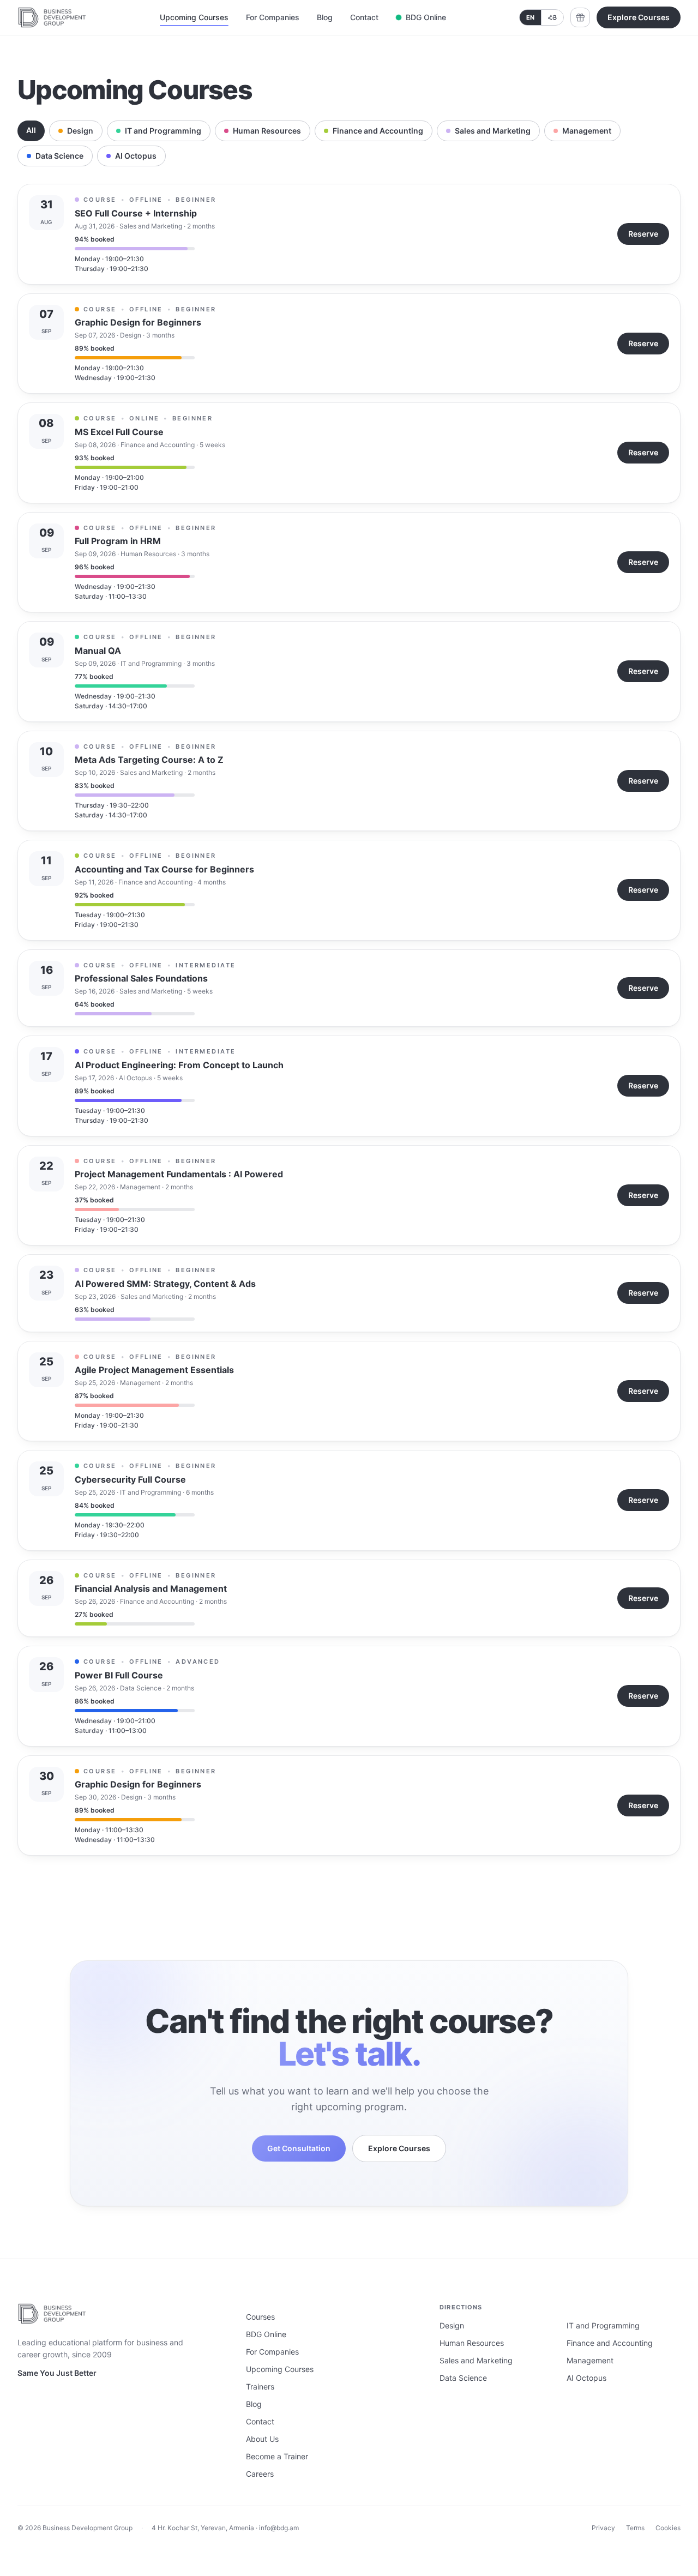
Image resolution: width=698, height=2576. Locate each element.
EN (530, 17)
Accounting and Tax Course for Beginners (164, 869)
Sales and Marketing (493, 131)
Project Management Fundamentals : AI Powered (179, 1174)
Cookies (668, 2528)
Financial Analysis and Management (151, 1588)
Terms (635, 2528)
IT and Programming (163, 131)
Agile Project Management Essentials (154, 1370)
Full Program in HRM (118, 541)
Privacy (603, 2528)
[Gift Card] (580, 17)
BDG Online (426, 17)
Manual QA (98, 651)
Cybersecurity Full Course (130, 1479)
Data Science (59, 156)
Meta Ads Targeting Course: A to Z (149, 760)
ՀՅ (552, 17)
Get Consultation (299, 2148)
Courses (260, 2317)
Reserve (643, 234)
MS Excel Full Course (119, 432)
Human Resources (267, 131)
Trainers (260, 2387)
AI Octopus (136, 156)
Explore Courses (639, 17)
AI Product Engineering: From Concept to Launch (179, 1065)
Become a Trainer (277, 2456)
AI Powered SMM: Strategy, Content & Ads (165, 1284)
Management (587, 131)
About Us (262, 2439)
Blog (325, 17)
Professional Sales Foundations (141, 978)
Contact (364, 17)
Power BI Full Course (119, 1675)
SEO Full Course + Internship (136, 213)
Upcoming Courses (194, 17)
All (31, 130)
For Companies (273, 17)
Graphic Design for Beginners (138, 322)
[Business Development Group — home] (52, 17)
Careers (260, 2474)
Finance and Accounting (378, 131)
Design (80, 131)
